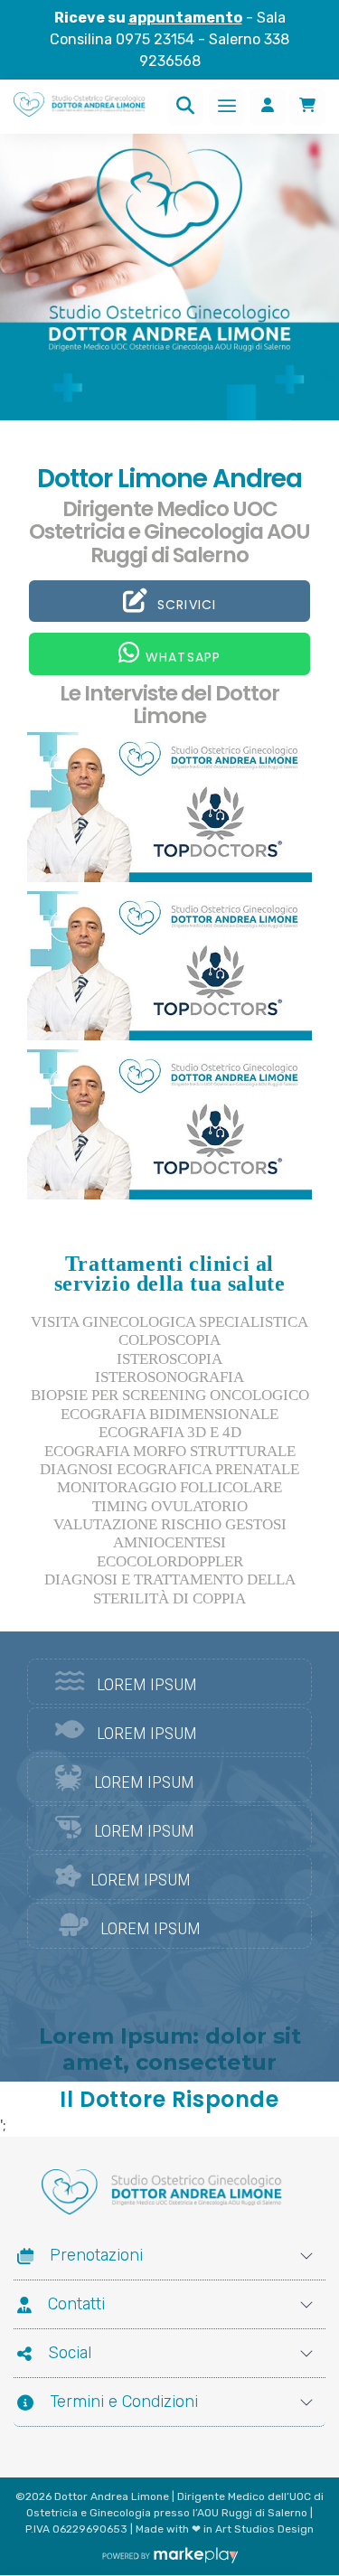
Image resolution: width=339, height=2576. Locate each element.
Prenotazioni (96, 2255)
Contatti (76, 2304)
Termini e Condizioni (124, 2402)
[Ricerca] (185, 107)
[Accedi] (268, 107)
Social (70, 2353)
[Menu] (227, 107)
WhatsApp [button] (183, 657)
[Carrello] (307, 107)
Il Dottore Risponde (169, 2099)
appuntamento (185, 18)
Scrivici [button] (184, 605)
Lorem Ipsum (147, 1684)
